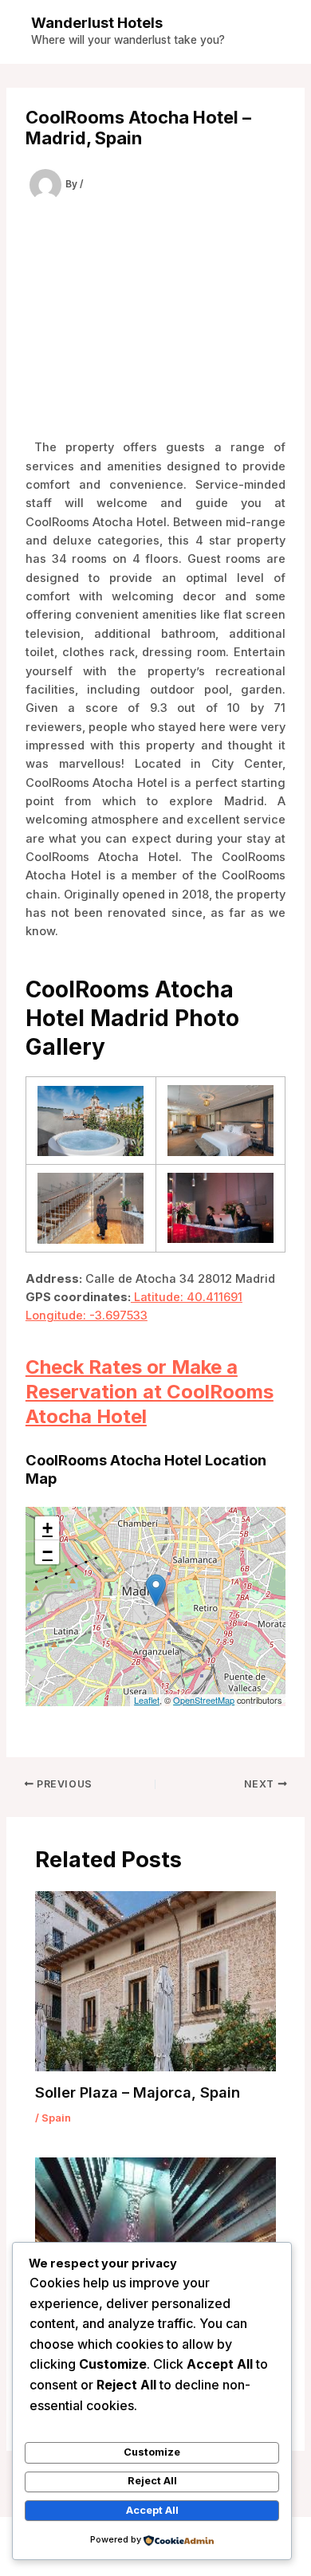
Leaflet (147, 1700)
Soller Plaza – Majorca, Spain (138, 2092)
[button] (156, 1590)
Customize (152, 2452)
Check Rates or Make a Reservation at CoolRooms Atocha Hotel (150, 1392)
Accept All (152, 2510)
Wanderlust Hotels (97, 22)
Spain (56, 2118)
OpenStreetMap (204, 1700)
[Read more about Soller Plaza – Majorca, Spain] (155, 1980)
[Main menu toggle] (274, 32)
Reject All (152, 2481)
